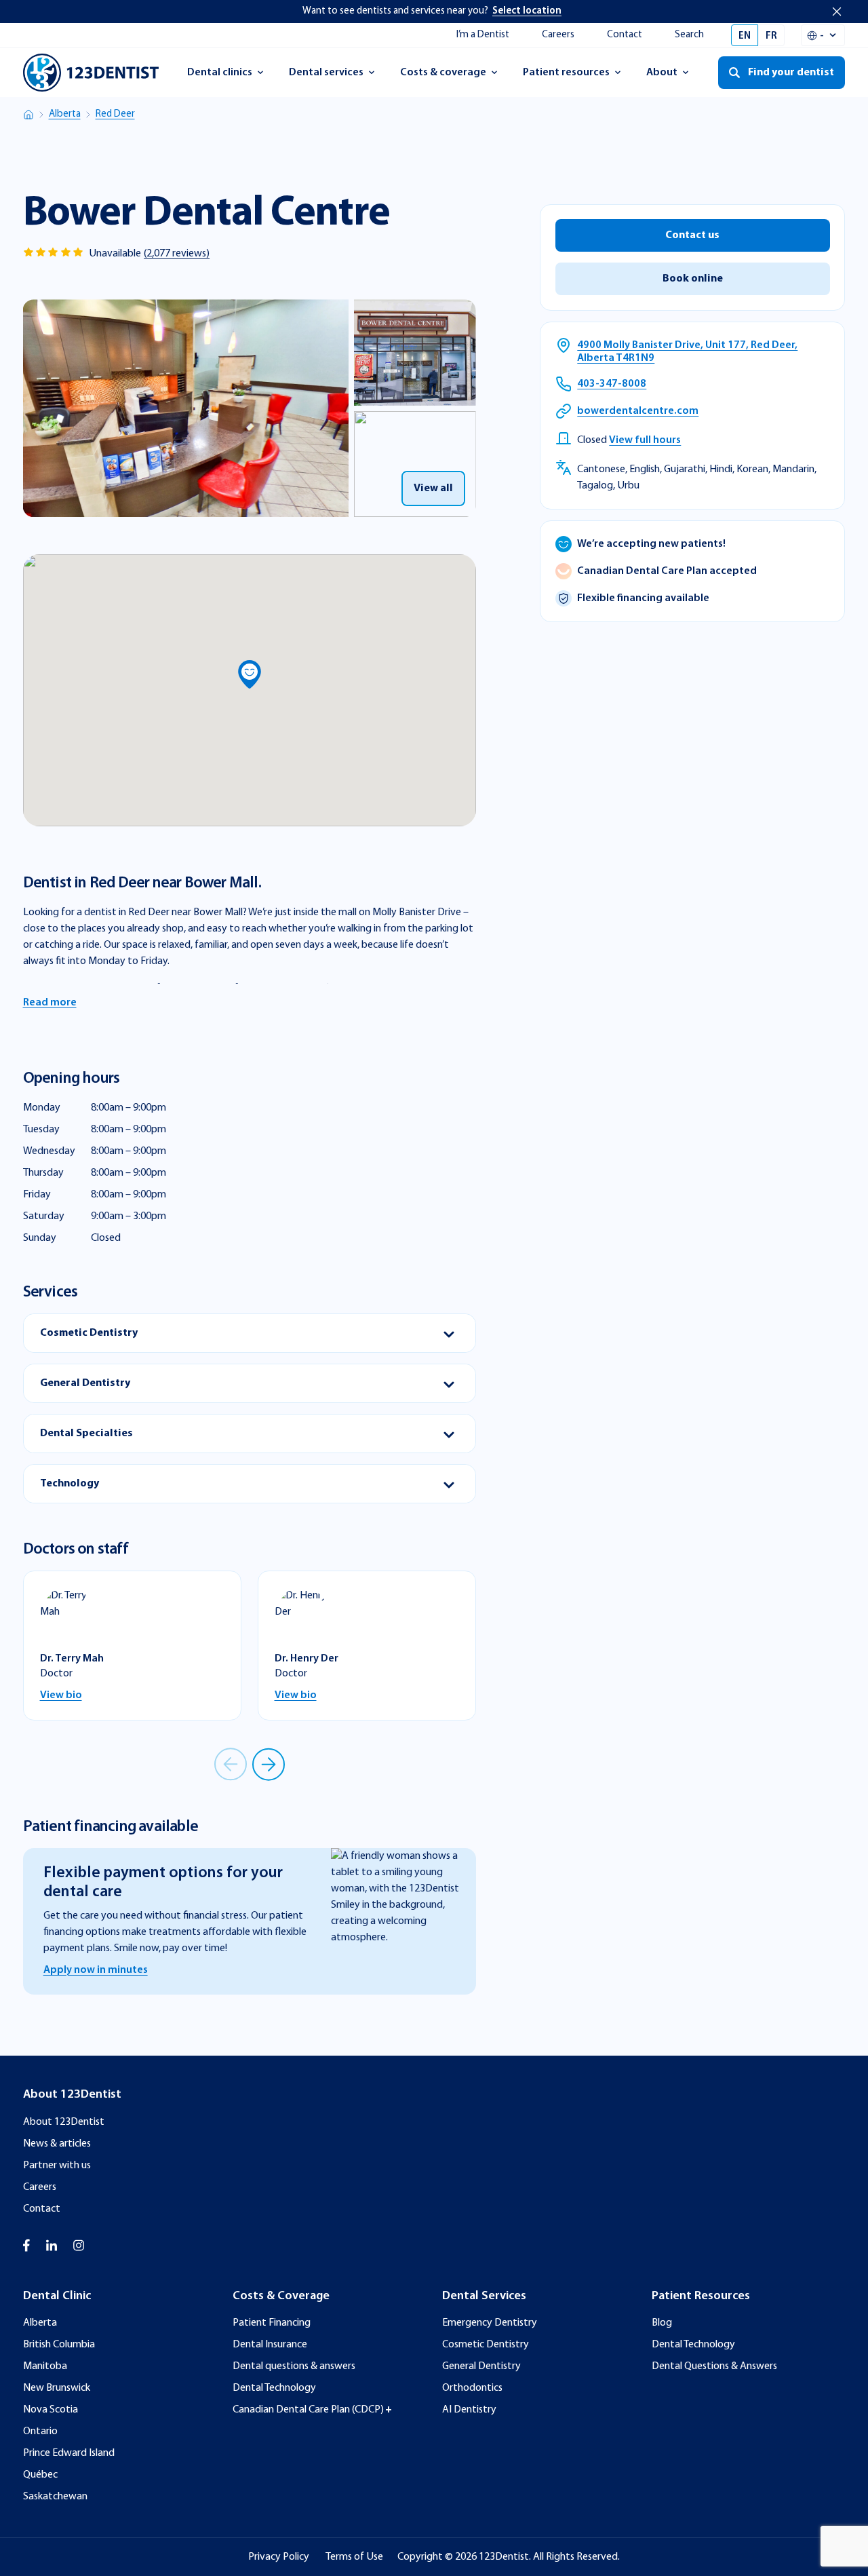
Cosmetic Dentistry (486, 2345)
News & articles (57, 2144)
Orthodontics (472, 2388)
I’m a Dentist (483, 35)
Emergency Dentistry (490, 2323)
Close (837, 12)
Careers (558, 35)
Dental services (326, 77)
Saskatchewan (55, 2497)
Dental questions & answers (294, 2366)
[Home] (28, 115)
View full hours (645, 441)
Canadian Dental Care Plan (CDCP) (308, 2410)
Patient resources (566, 77)
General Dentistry (481, 2366)
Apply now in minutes (96, 1970)
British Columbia (59, 2345)
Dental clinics (219, 77)
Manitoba (45, 2366)
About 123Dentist (64, 2122)
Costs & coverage (443, 77)
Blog (662, 2323)
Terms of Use (354, 2557)
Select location (527, 11)
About (674, 77)
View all (433, 488)
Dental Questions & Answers (714, 2366)
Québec (40, 2475)
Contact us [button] (692, 236)
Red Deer (115, 114)
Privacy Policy (279, 2557)
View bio (61, 1695)
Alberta (65, 114)
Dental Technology (274, 2388)
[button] (250, 674)
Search (689, 35)
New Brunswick (57, 2388)
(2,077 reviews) (177, 254)
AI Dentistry (469, 2410)
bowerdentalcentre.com (638, 412)
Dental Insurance (270, 2345)
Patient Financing (272, 2323)
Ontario (40, 2431)
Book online (693, 280)
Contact (625, 35)
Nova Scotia (51, 2410)
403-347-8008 (612, 385)
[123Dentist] (91, 73)
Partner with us (57, 2166)
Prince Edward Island (69, 2453)
